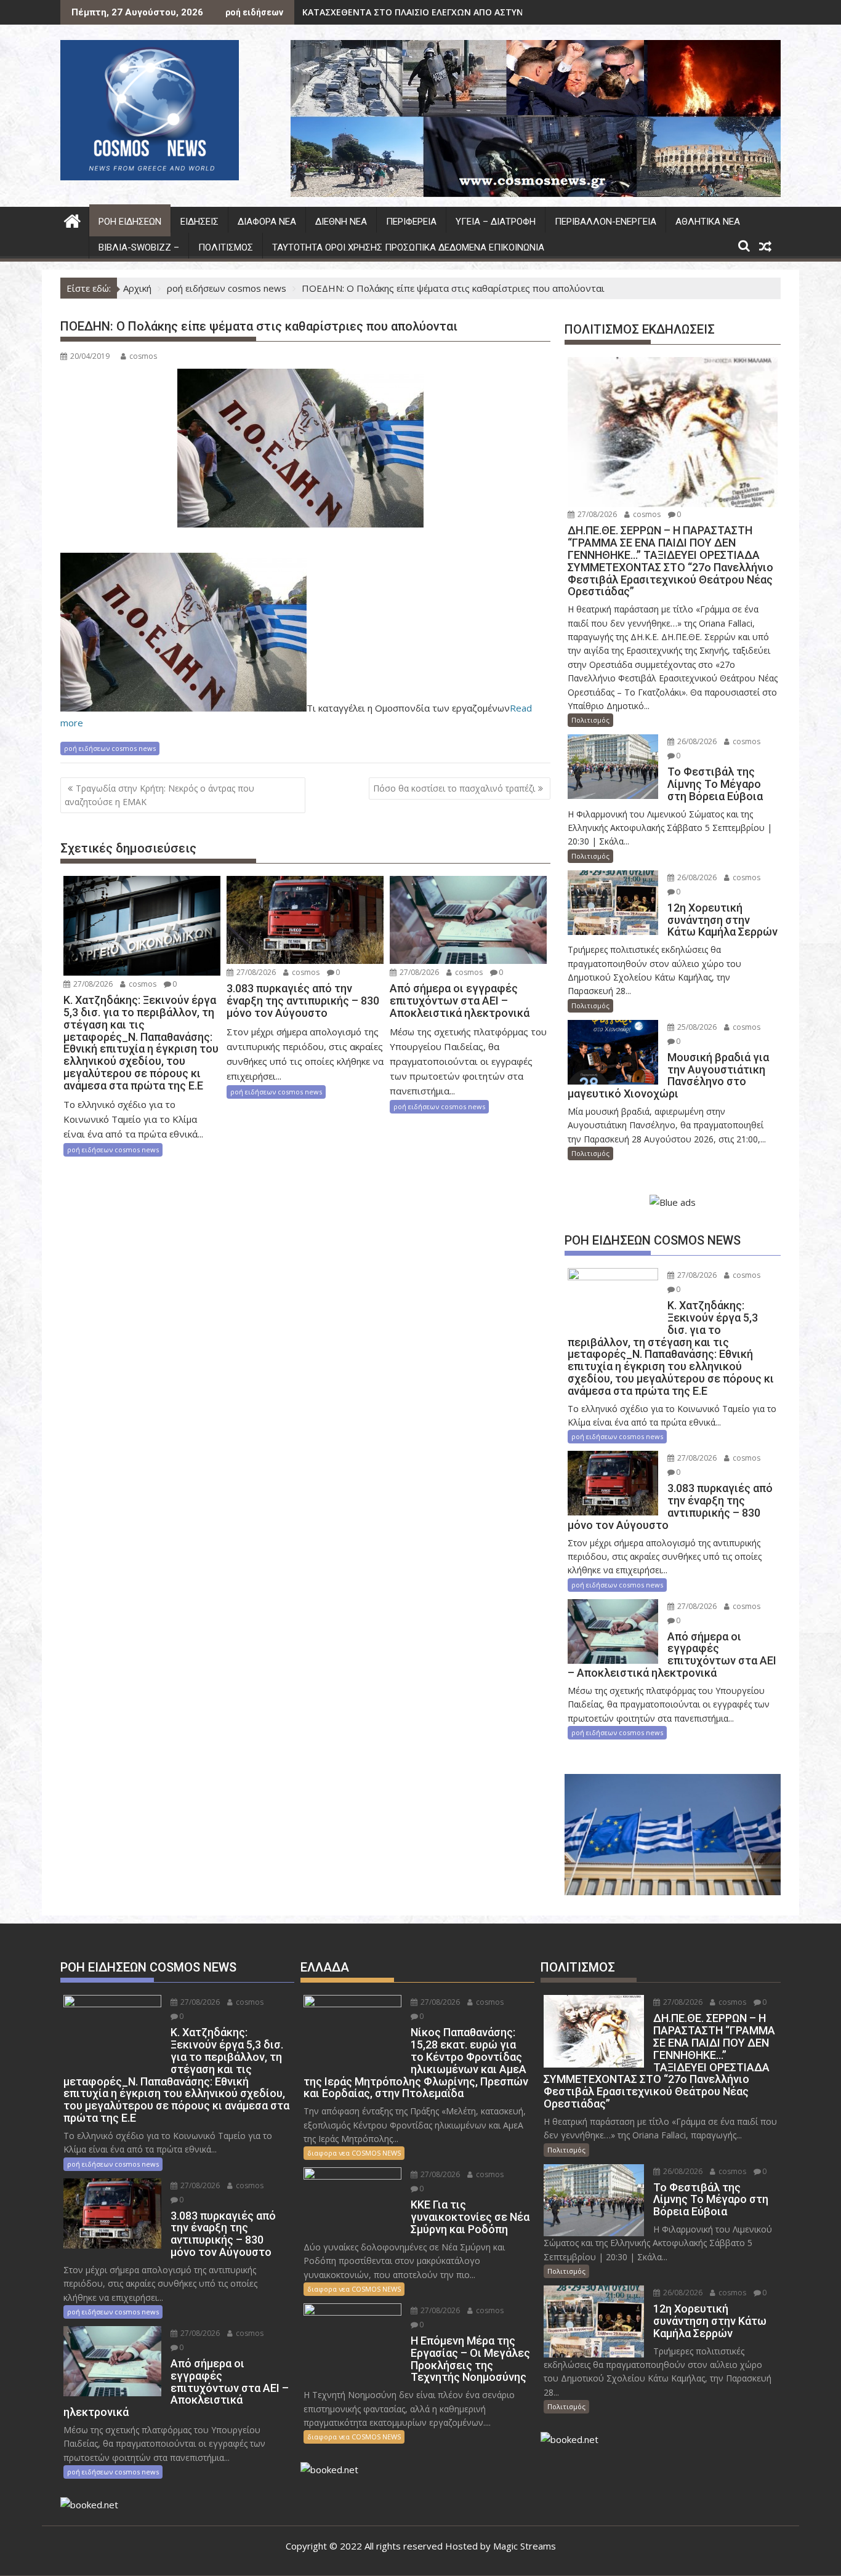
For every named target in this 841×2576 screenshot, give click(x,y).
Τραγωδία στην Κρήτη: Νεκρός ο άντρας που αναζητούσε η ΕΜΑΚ (159, 795)
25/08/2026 (696, 1027)
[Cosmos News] (72, 219)
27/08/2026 (92, 984)
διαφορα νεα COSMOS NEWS (354, 2153)
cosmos (143, 356)
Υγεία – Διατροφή (496, 222)
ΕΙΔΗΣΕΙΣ (199, 222)
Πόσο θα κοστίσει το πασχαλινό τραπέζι (454, 788)
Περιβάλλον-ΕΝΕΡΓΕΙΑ (606, 222)
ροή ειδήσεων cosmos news (110, 748)
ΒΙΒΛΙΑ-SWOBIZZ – (139, 247)
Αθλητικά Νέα (708, 222)
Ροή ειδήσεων (130, 222)
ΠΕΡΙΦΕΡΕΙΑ (411, 222)
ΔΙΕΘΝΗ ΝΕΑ (341, 222)
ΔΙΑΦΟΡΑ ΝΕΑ (267, 222)
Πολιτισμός (226, 247)
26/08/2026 (696, 741)
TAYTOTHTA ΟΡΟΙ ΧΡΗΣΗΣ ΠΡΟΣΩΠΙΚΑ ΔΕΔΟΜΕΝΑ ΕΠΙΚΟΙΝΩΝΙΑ (408, 247)
